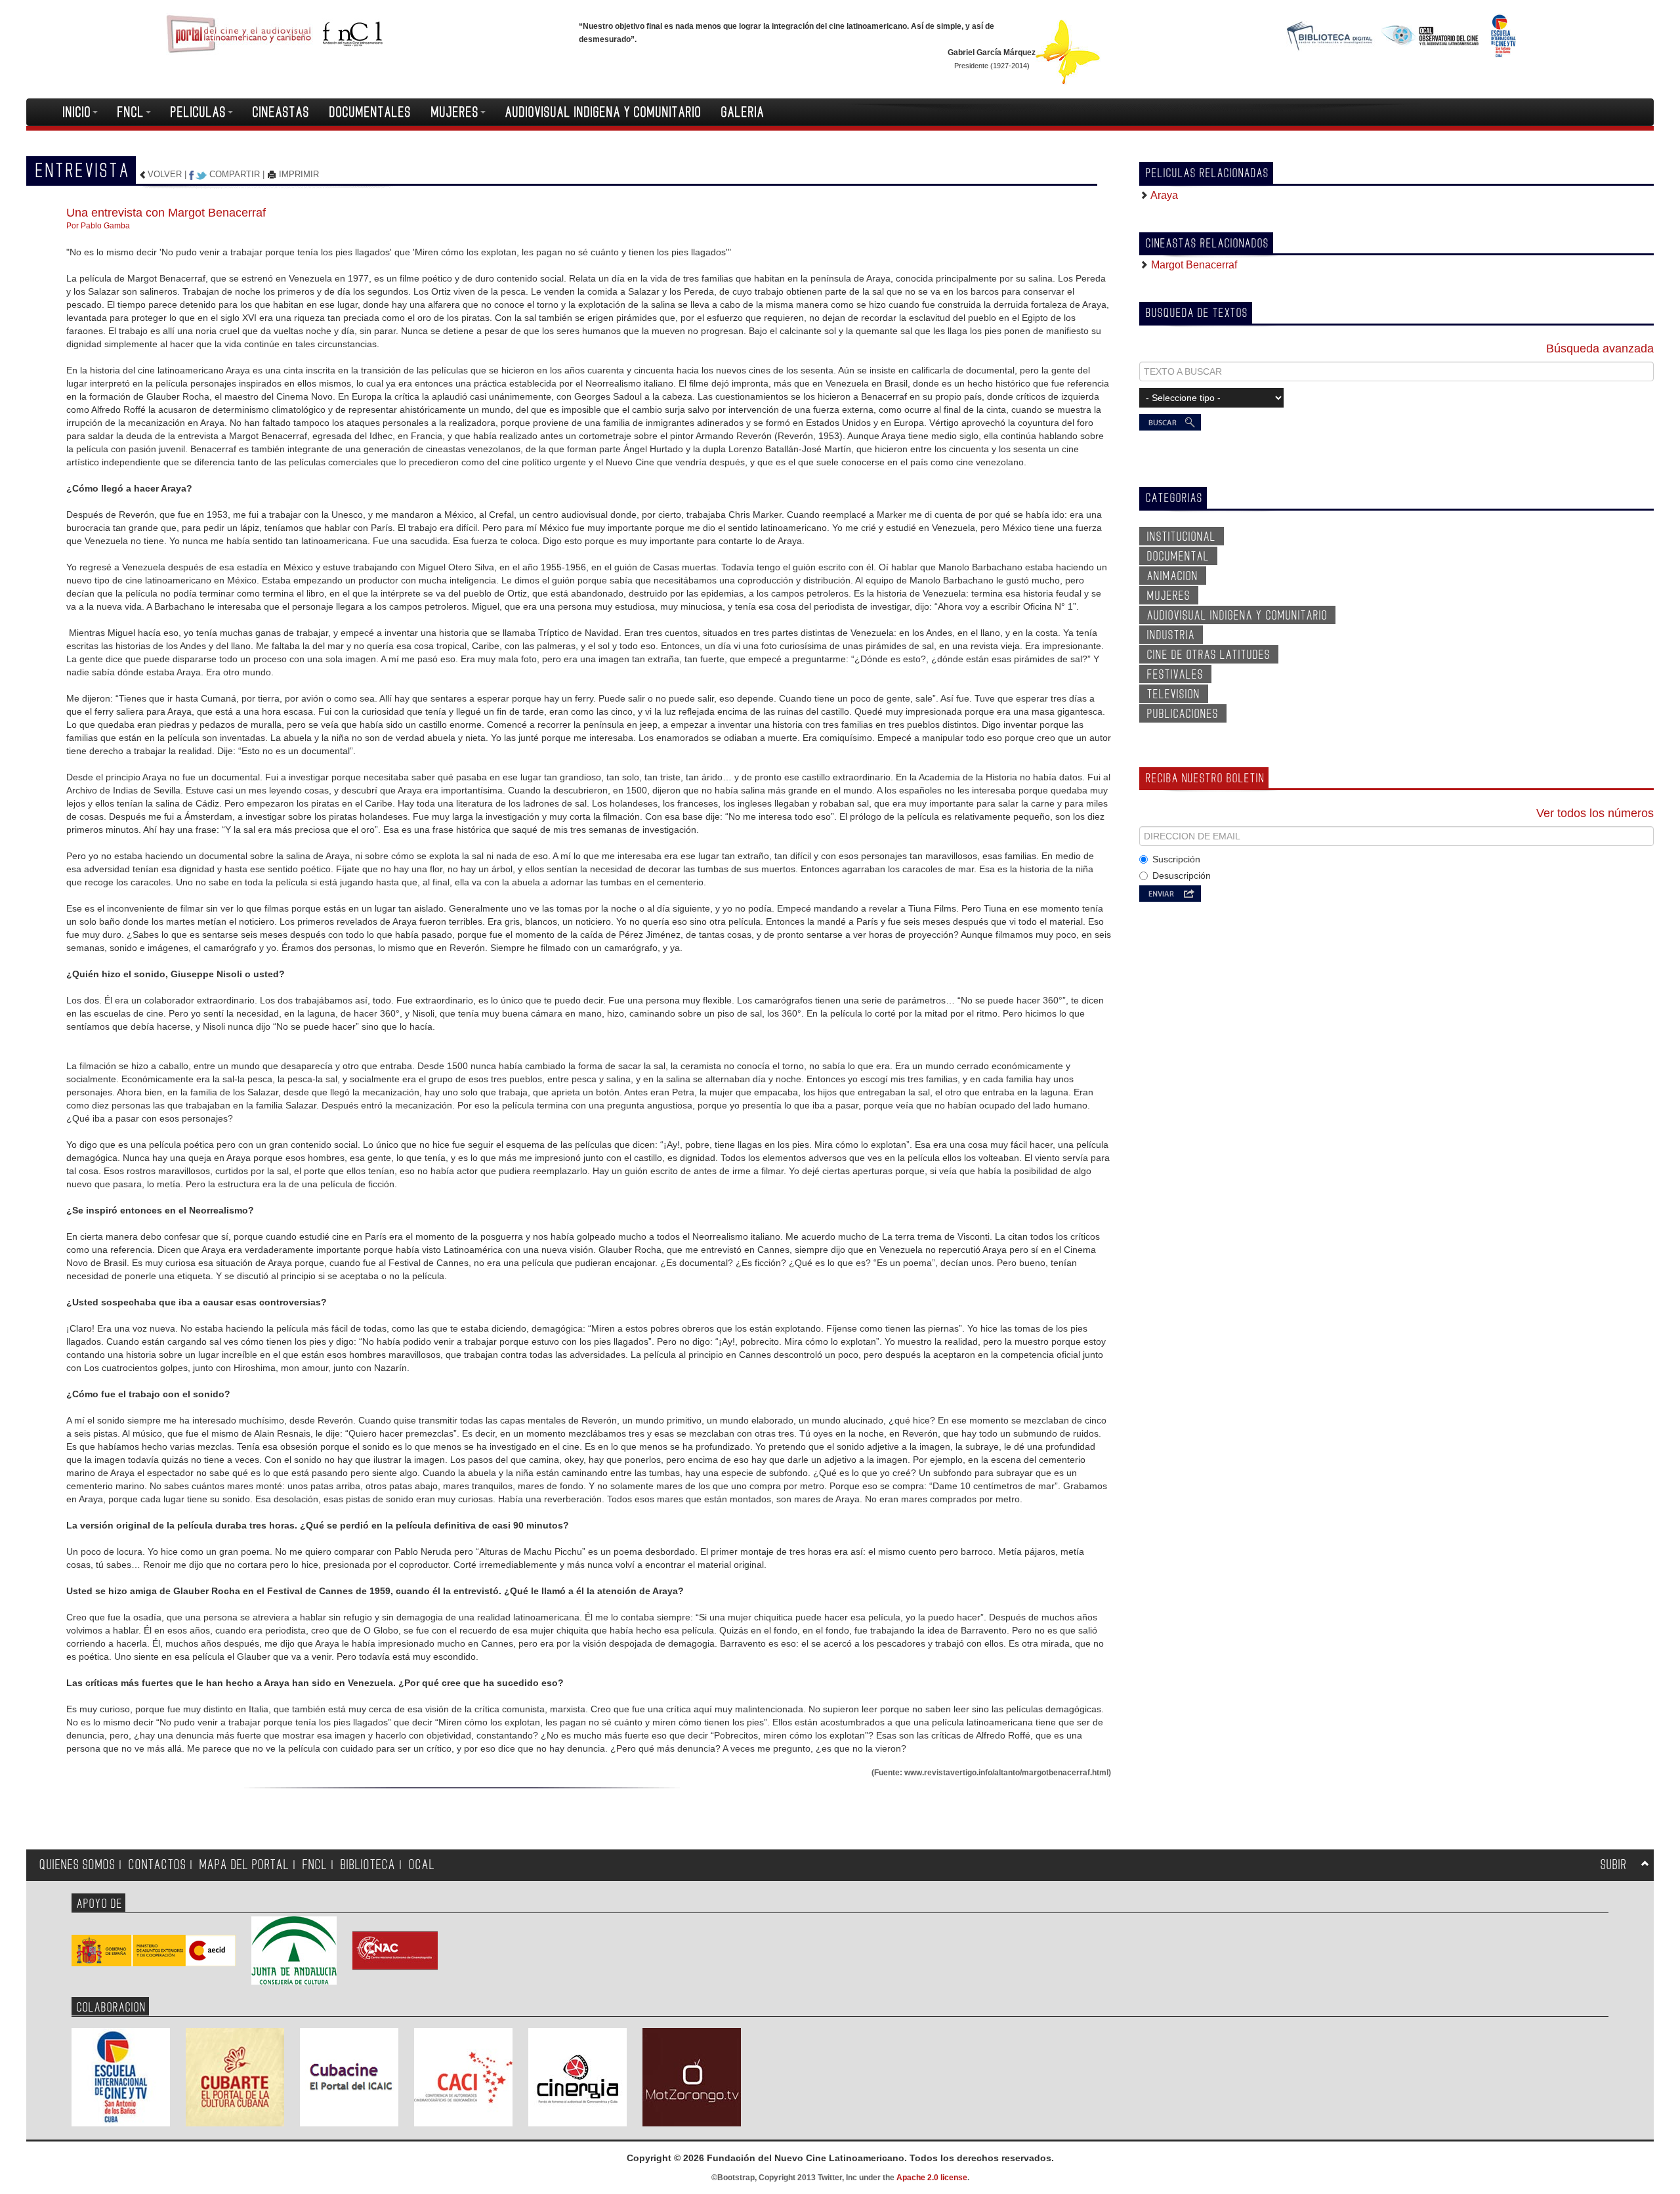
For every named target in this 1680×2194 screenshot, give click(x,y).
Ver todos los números (1595, 813)
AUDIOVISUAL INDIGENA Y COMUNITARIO (603, 112)
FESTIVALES (1175, 675)
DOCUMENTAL (1178, 557)
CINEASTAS (281, 112)
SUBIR (1614, 1865)
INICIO (77, 112)
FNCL (131, 112)
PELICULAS (199, 112)
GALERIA (743, 112)
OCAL (422, 1865)
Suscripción (1176, 859)
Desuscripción (1182, 875)
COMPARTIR (235, 174)
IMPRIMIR (298, 174)
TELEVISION (1174, 694)
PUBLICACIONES (1183, 714)
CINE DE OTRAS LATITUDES (1209, 655)
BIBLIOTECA (368, 1865)
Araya (1163, 195)
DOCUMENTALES (370, 112)
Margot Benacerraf (1193, 265)
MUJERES (455, 112)
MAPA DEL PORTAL (244, 1865)
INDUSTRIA (1171, 635)
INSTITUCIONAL (1182, 537)
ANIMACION (1173, 576)
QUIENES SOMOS (77, 1865)
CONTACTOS (157, 1865)
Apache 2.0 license (932, 2178)
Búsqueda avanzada (1600, 348)
